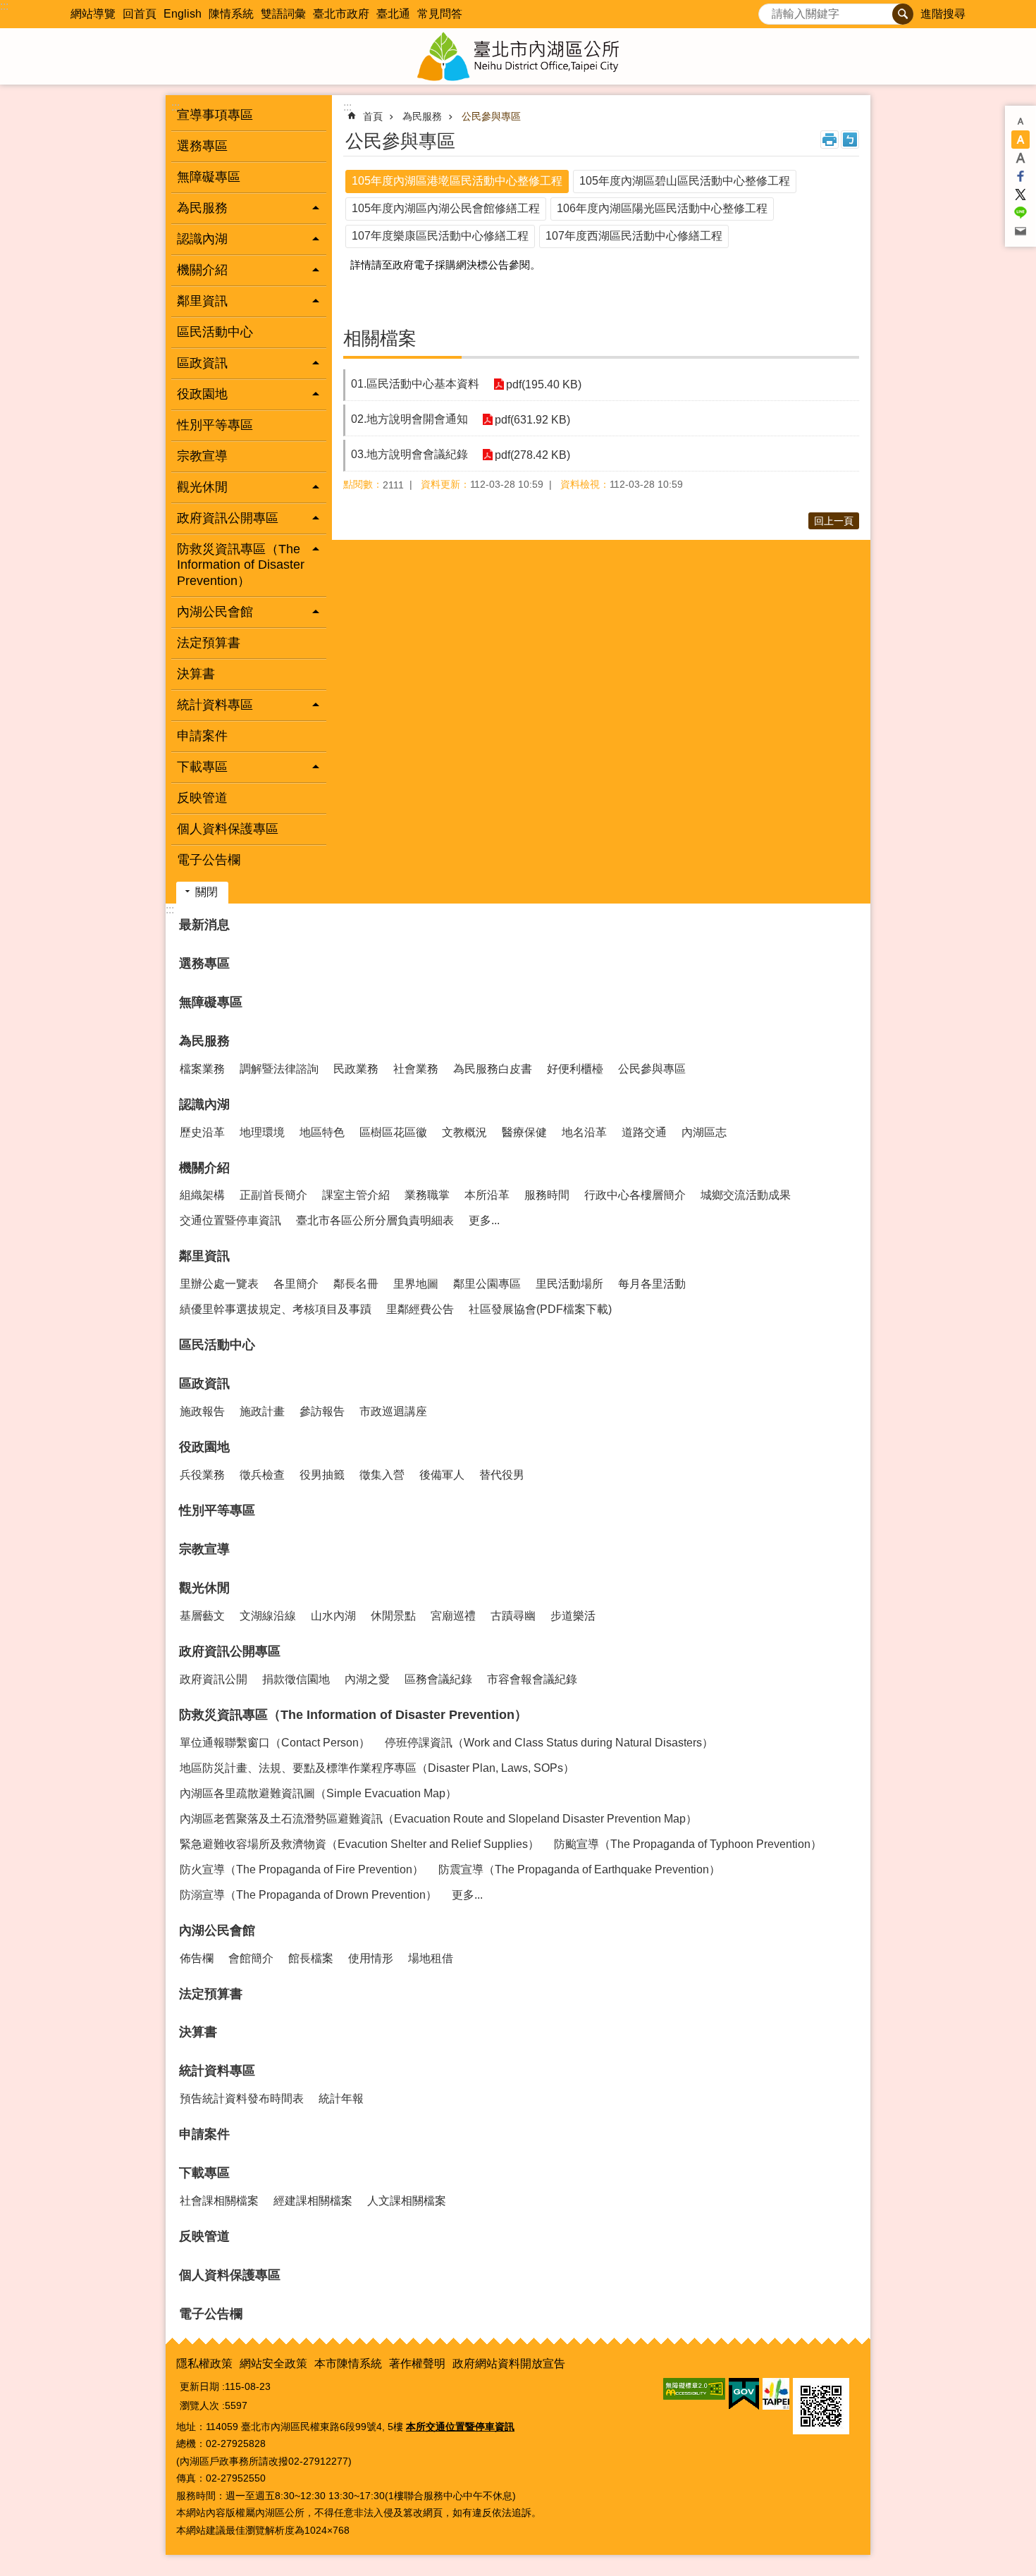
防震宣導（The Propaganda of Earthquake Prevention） (579, 1869)
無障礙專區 (209, 177)
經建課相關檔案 (313, 2201)
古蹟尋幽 (513, 1616)
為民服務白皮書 (493, 1069)
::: (4, 6)
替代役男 (502, 1475)
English (183, 14)
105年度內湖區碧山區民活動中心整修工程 (685, 181)
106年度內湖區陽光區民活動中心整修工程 (662, 208)
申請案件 (202, 736)
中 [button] (1020, 140)
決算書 (196, 674)
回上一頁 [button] (834, 521)
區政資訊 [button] (202, 363)
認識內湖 (204, 1104)
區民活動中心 (215, 332)
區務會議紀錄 (438, 1679)
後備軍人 (442, 1475)
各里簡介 (296, 1284)
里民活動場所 (569, 1284)
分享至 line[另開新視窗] (1020, 213)
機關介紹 (204, 1168)
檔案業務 (202, 1069)
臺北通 (393, 14)
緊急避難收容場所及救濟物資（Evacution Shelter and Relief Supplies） (359, 1844)
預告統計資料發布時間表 (242, 2099)
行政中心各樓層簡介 (635, 1195)
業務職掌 (427, 1195)
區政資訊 (204, 1383)
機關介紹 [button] (202, 270)
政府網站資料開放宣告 (509, 2364)
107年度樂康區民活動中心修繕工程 (440, 236)
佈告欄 (197, 1958)
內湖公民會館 (217, 1930)
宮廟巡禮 (453, 1616)
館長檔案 (311, 1958)
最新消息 (204, 925)
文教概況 (464, 1132)
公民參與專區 (491, 116)
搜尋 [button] (903, 14)
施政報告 (202, 1411)
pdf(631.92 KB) (532, 420)
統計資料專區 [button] (215, 705)
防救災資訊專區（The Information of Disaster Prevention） (353, 1715)
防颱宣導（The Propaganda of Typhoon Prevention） (688, 1844)
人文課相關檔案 (407, 2201)
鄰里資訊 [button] (202, 301)
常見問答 (440, 14)
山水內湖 (333, 1616)
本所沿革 (487, 1195)
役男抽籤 (322, 1475)
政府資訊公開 (214, 1679)
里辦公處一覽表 (219, 1284)
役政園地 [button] (202, 394)
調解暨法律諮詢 (279, 1069)
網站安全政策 (273, 2364)
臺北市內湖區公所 (518, 56)
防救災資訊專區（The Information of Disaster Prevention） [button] (241, 565)
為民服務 (422, 116)
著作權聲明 (417, 2364)
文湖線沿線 (268, 1616)
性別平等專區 (215, 425)
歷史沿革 (202, 1132)
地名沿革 (584, 1132)
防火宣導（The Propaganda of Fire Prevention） (302, 1869)
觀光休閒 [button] (202, 487)
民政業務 (356, 1069)
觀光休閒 (204, 1588)
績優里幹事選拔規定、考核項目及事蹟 (276, 1309)
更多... (484, 1220)
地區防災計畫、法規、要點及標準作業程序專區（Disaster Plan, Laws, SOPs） (377, 1768)
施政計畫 (262, 1411)
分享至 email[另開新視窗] (1020, 231)
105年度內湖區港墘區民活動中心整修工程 (457, 181)
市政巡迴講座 (393, 1411)
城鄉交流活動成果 (746, 1195)
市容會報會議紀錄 (532, 1679)
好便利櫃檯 (575, 1069)
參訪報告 (322, 1411)
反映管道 (202, 798)
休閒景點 (393, 1616)
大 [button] (1020, 158)
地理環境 (262, 1132)
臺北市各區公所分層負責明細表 (375, 1220)
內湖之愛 (367, 1679)
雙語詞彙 (283, 14)
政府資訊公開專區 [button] (228, 518)
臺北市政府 (341, 14)
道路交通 (644, 1132)
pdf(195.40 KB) (544, 384)
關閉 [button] (206, 892)
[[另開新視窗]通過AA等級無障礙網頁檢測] (694, 2389)
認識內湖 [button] (202, 239)
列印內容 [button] (830, 140)
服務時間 (547, 1195)
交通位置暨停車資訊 (230, 1220)
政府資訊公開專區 (230, 1651)
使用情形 (371, 1958)
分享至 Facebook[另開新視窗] (1020, 176)
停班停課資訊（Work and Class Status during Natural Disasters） (549, 1743)
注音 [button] (850, 140)
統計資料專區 (217, 2071)
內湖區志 (704, 1132)
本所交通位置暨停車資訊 (460, 2427)
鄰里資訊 (204, 1256)
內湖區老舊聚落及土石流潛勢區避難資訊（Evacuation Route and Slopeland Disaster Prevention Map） (438, 1819)
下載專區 (204, 2173)
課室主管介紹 (356, 1195)
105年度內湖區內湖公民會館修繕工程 (446, 208)
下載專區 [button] (202, 767)
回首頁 (140, 14)
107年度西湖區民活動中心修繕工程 (634, 236)
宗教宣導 (202, 456)
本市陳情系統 (348, 2364)
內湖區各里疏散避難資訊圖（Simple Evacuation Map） (318, 1793)
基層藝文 (202, 1616)
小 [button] (1020, 121)
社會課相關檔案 (219, 2201)
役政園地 (204, 1447)
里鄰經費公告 (420, 1309)
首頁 (373, 116)
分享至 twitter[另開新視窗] (1020, 195)
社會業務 (416, 1069)
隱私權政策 (204, 2364)
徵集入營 (382, 1475)
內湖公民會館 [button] (215, 612)
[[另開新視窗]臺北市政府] (776, 2394)
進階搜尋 (943, 14)
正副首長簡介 (273, 1195)
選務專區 (202, 146)
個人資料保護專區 (228, 829)
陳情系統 (231, 14)
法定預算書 (209, 643)
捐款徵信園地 (296, 1679)
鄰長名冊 (356, 1284)
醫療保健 (524, 1132)
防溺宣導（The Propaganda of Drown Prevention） (308, 1895)
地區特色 (322, 1132)
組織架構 (202, 1195)
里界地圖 (416, 1284)
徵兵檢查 (262, 1475)
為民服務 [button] (202, 208)
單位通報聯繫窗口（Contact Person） (275, 1743)
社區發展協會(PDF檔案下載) (540, 1309)
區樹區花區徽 (393, 1132)
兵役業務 (202, 1475)
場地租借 (431, 1958)
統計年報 (341, 2099)
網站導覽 (93, 14)
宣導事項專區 (215, 115)
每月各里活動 (652, 1284)
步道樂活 (573, 1616)
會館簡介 (251, 1958)
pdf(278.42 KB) (532, 455)
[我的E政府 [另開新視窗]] (744, 2394)
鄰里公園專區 (487, 1284)
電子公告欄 (209, 860)
